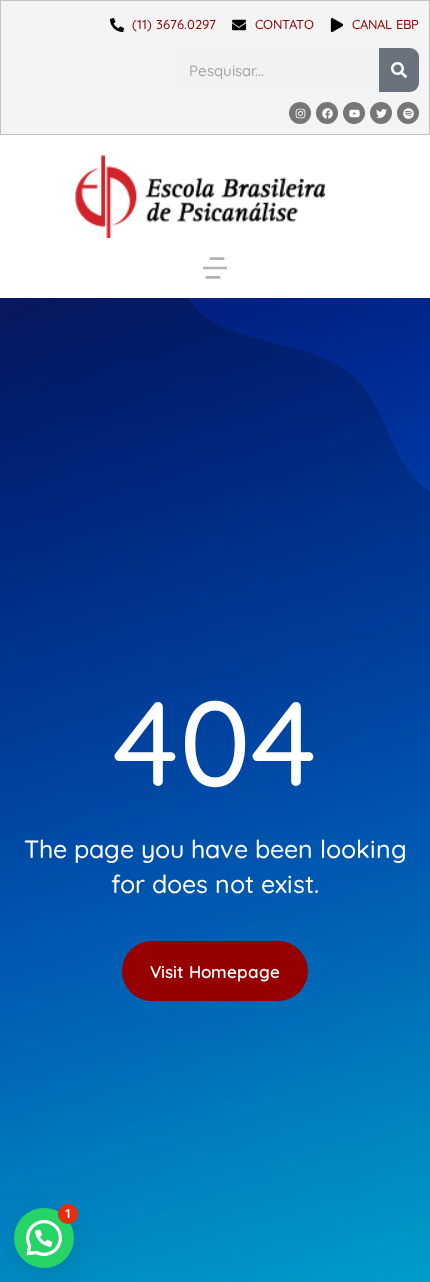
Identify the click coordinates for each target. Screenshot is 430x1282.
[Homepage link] (200, 196)
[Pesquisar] (399, 70)
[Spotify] (408, 113)
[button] (215, 268)
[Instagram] (300, 113)
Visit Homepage (215, 971)
